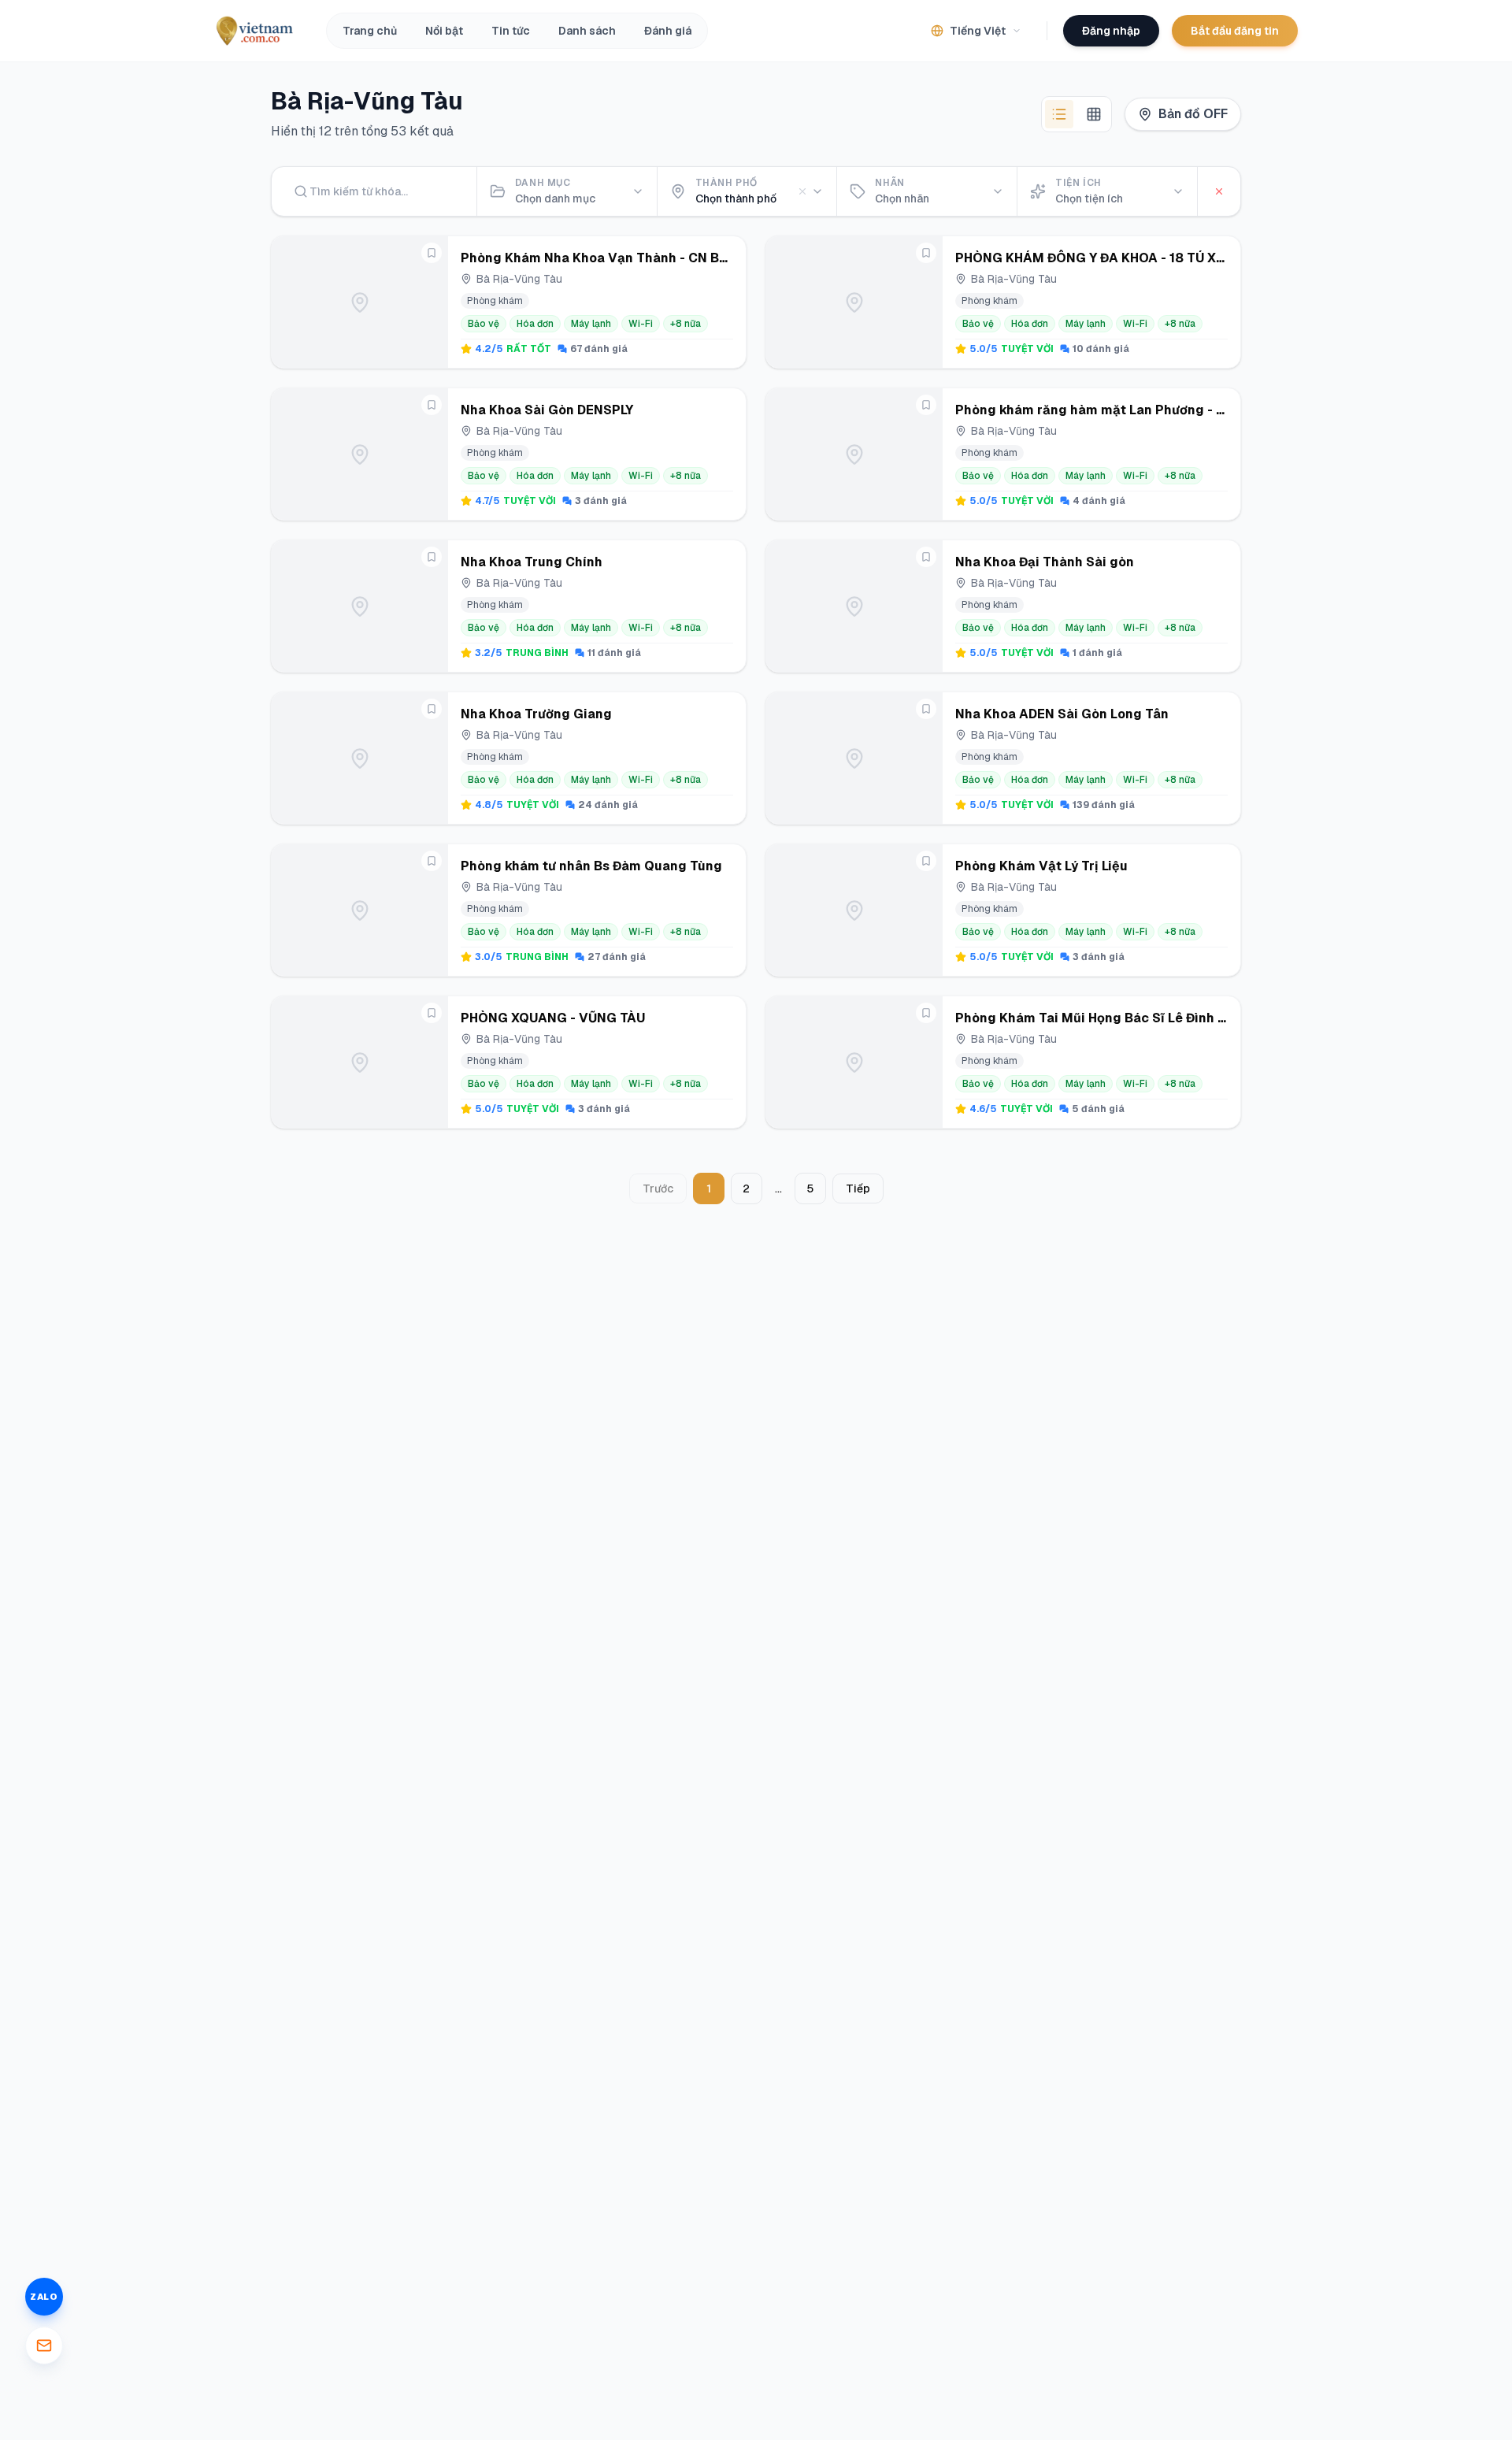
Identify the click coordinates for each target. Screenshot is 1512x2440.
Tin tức (511, 31)
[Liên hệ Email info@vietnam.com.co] (44, 2345)
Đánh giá (668, 31)
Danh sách (587, 31)
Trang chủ (370, 31)
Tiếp (858, 1188)
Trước (658, 1188)
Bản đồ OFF (1193, 114)
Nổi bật (444, 31)
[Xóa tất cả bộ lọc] (1219, 191)
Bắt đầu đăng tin (1235, 31)
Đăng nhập (1111, 31)
